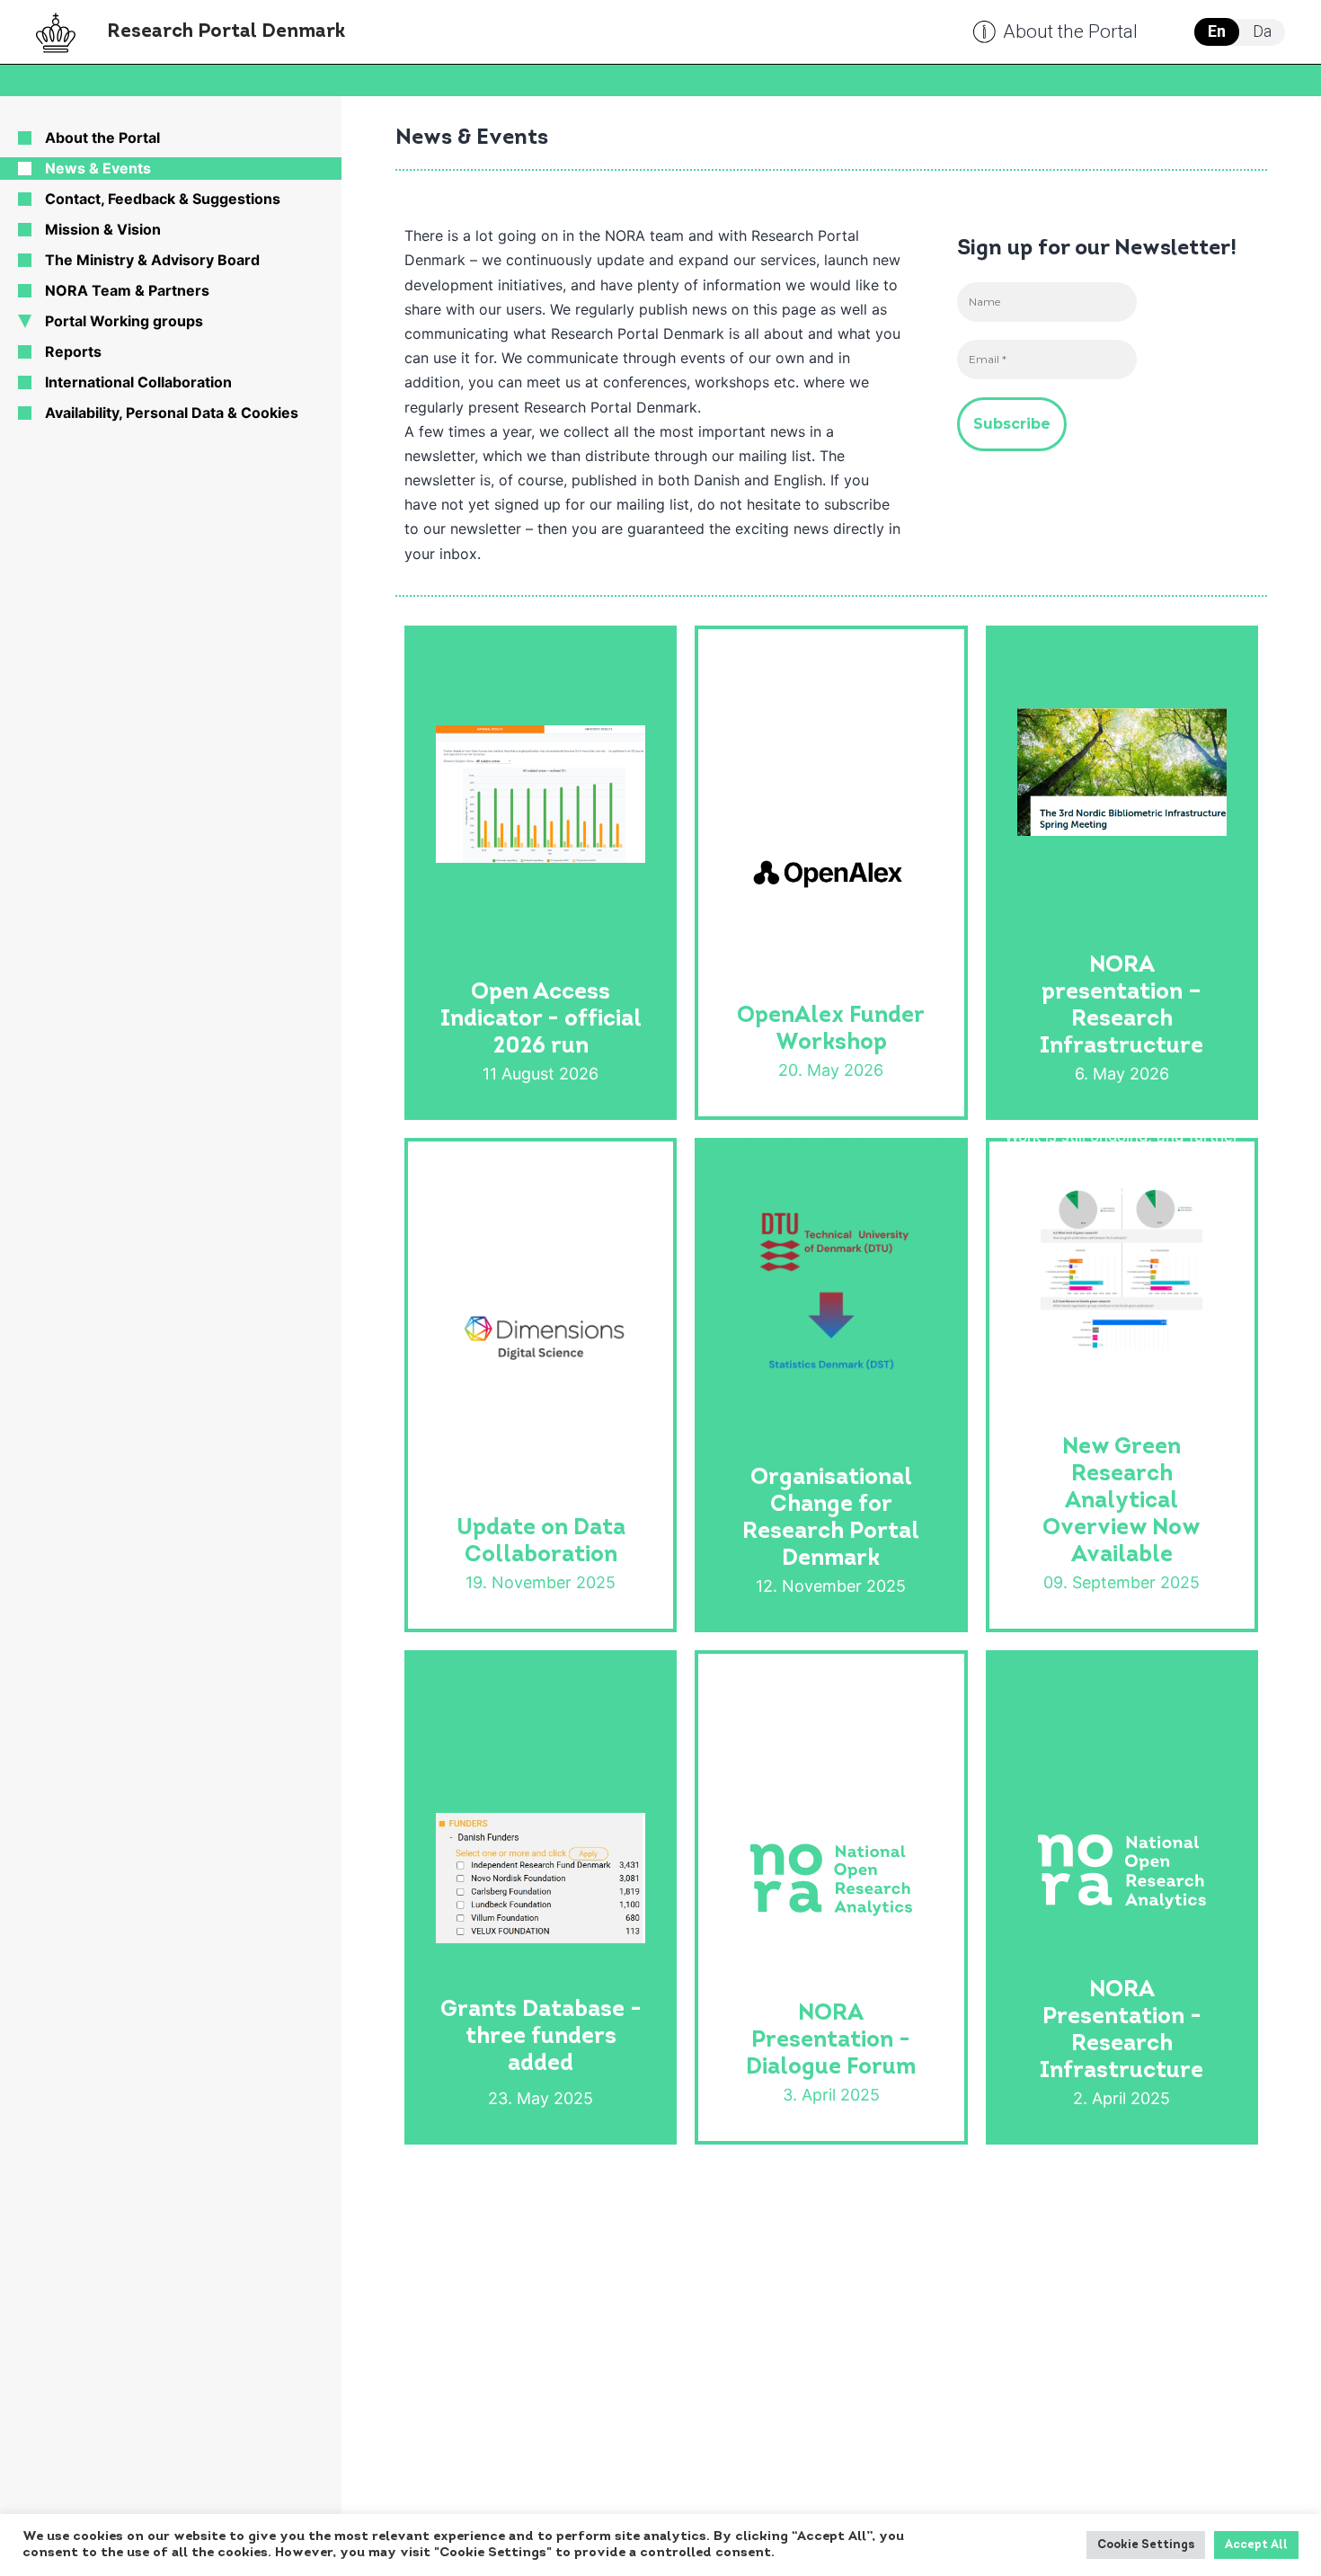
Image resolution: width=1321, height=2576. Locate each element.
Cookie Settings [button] (1146, 2545)
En (1217, 31)
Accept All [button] (1256, 2545)
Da (1262, 31)
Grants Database (485, 1675)
